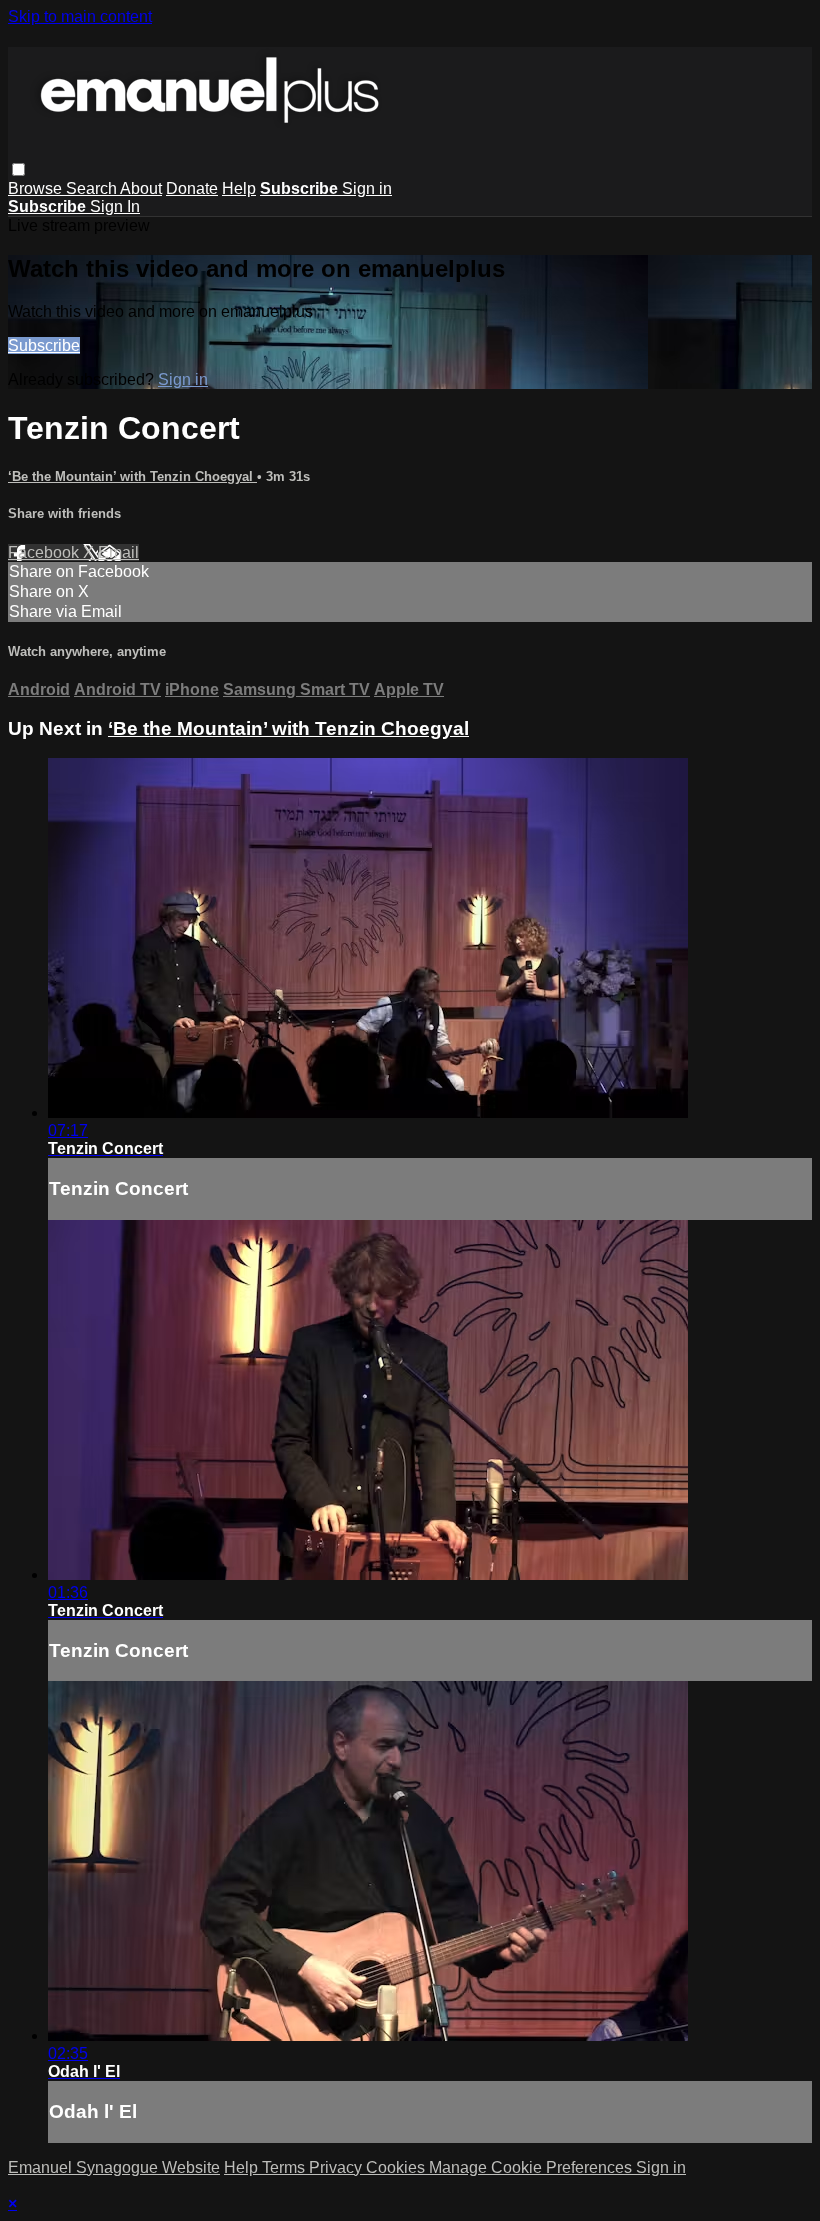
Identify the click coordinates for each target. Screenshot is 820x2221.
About (141, 188)
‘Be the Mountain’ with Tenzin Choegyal (132, 476)
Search (93, 188)
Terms (285, 2167)
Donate (192, 188)
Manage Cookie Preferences (532, 2167)
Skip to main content (80, 16)
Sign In (115, 206)
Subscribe (44, 345)
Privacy (337, 2167)
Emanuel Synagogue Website (114, 2167)
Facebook (45, 552)
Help (239, 188)
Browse (37, 188)
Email (118, 552)
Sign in (367, 188)
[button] (18, 169)
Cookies (397, 2167)
